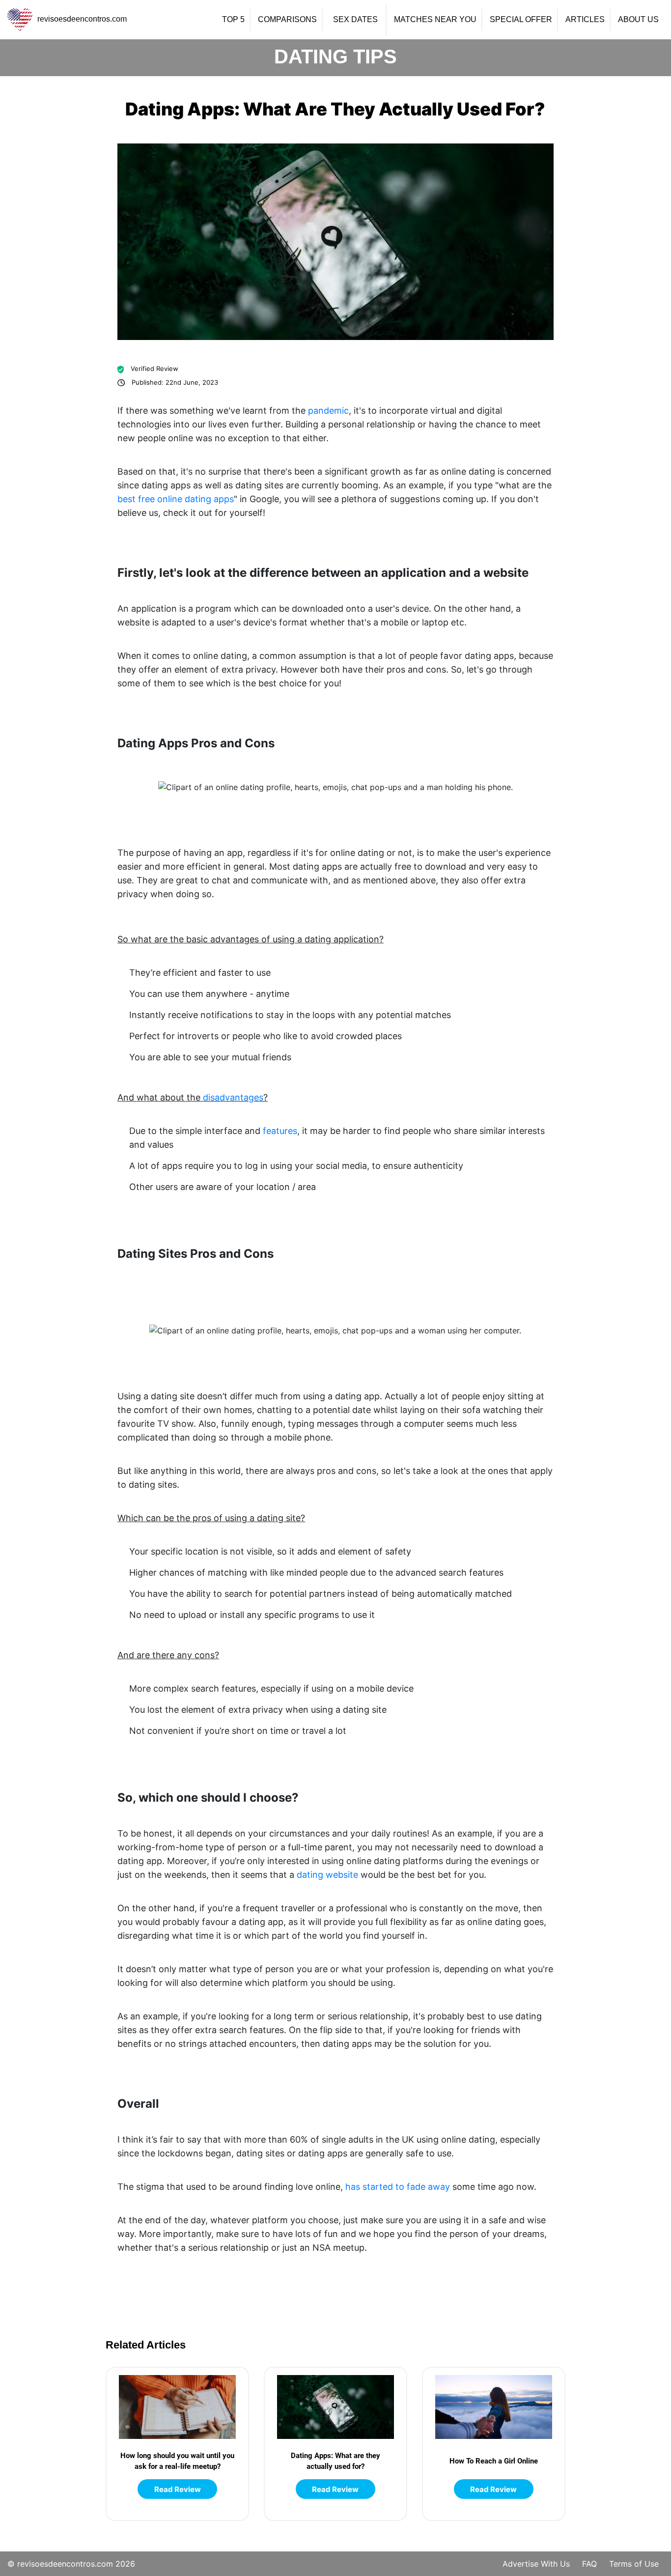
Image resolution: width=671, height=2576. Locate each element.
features (280, 1131)
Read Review (178, 2489)
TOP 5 (233, 20)
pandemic (328, 410)
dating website (327, 1875)
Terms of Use (634, 2564)
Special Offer (521, 20)
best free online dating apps (176, 499)
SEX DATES (355, 20)
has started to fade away (398, 2187)
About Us (638, 20)
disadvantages (233, 1097)
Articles (585, 20)
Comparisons (287, 20)
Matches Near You (435, 20)
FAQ (589, 2564)
